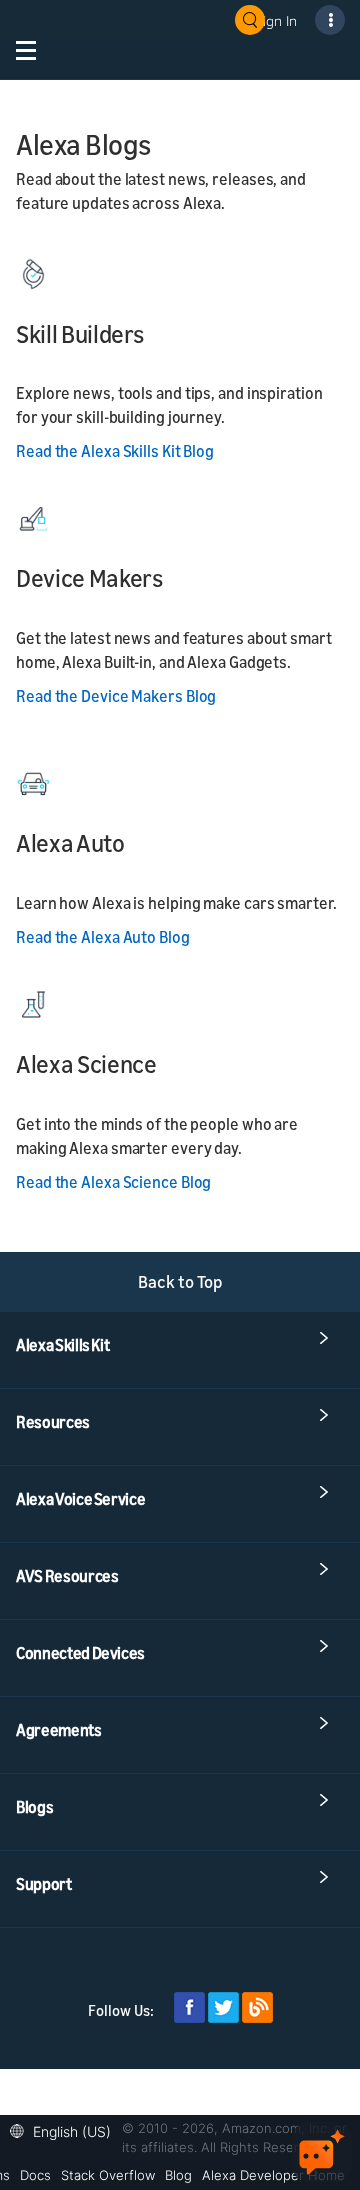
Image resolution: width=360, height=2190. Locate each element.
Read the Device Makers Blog (116, 696)
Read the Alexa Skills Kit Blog (115, 451)
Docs (35, 2175)
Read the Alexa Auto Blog (103, 937)
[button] (65, 2129)
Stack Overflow (108, 2175)
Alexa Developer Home (273, 2175)
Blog (178, 2175)
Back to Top (180, 1281)
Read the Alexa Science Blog (113, 1182)
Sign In (276, 20)
